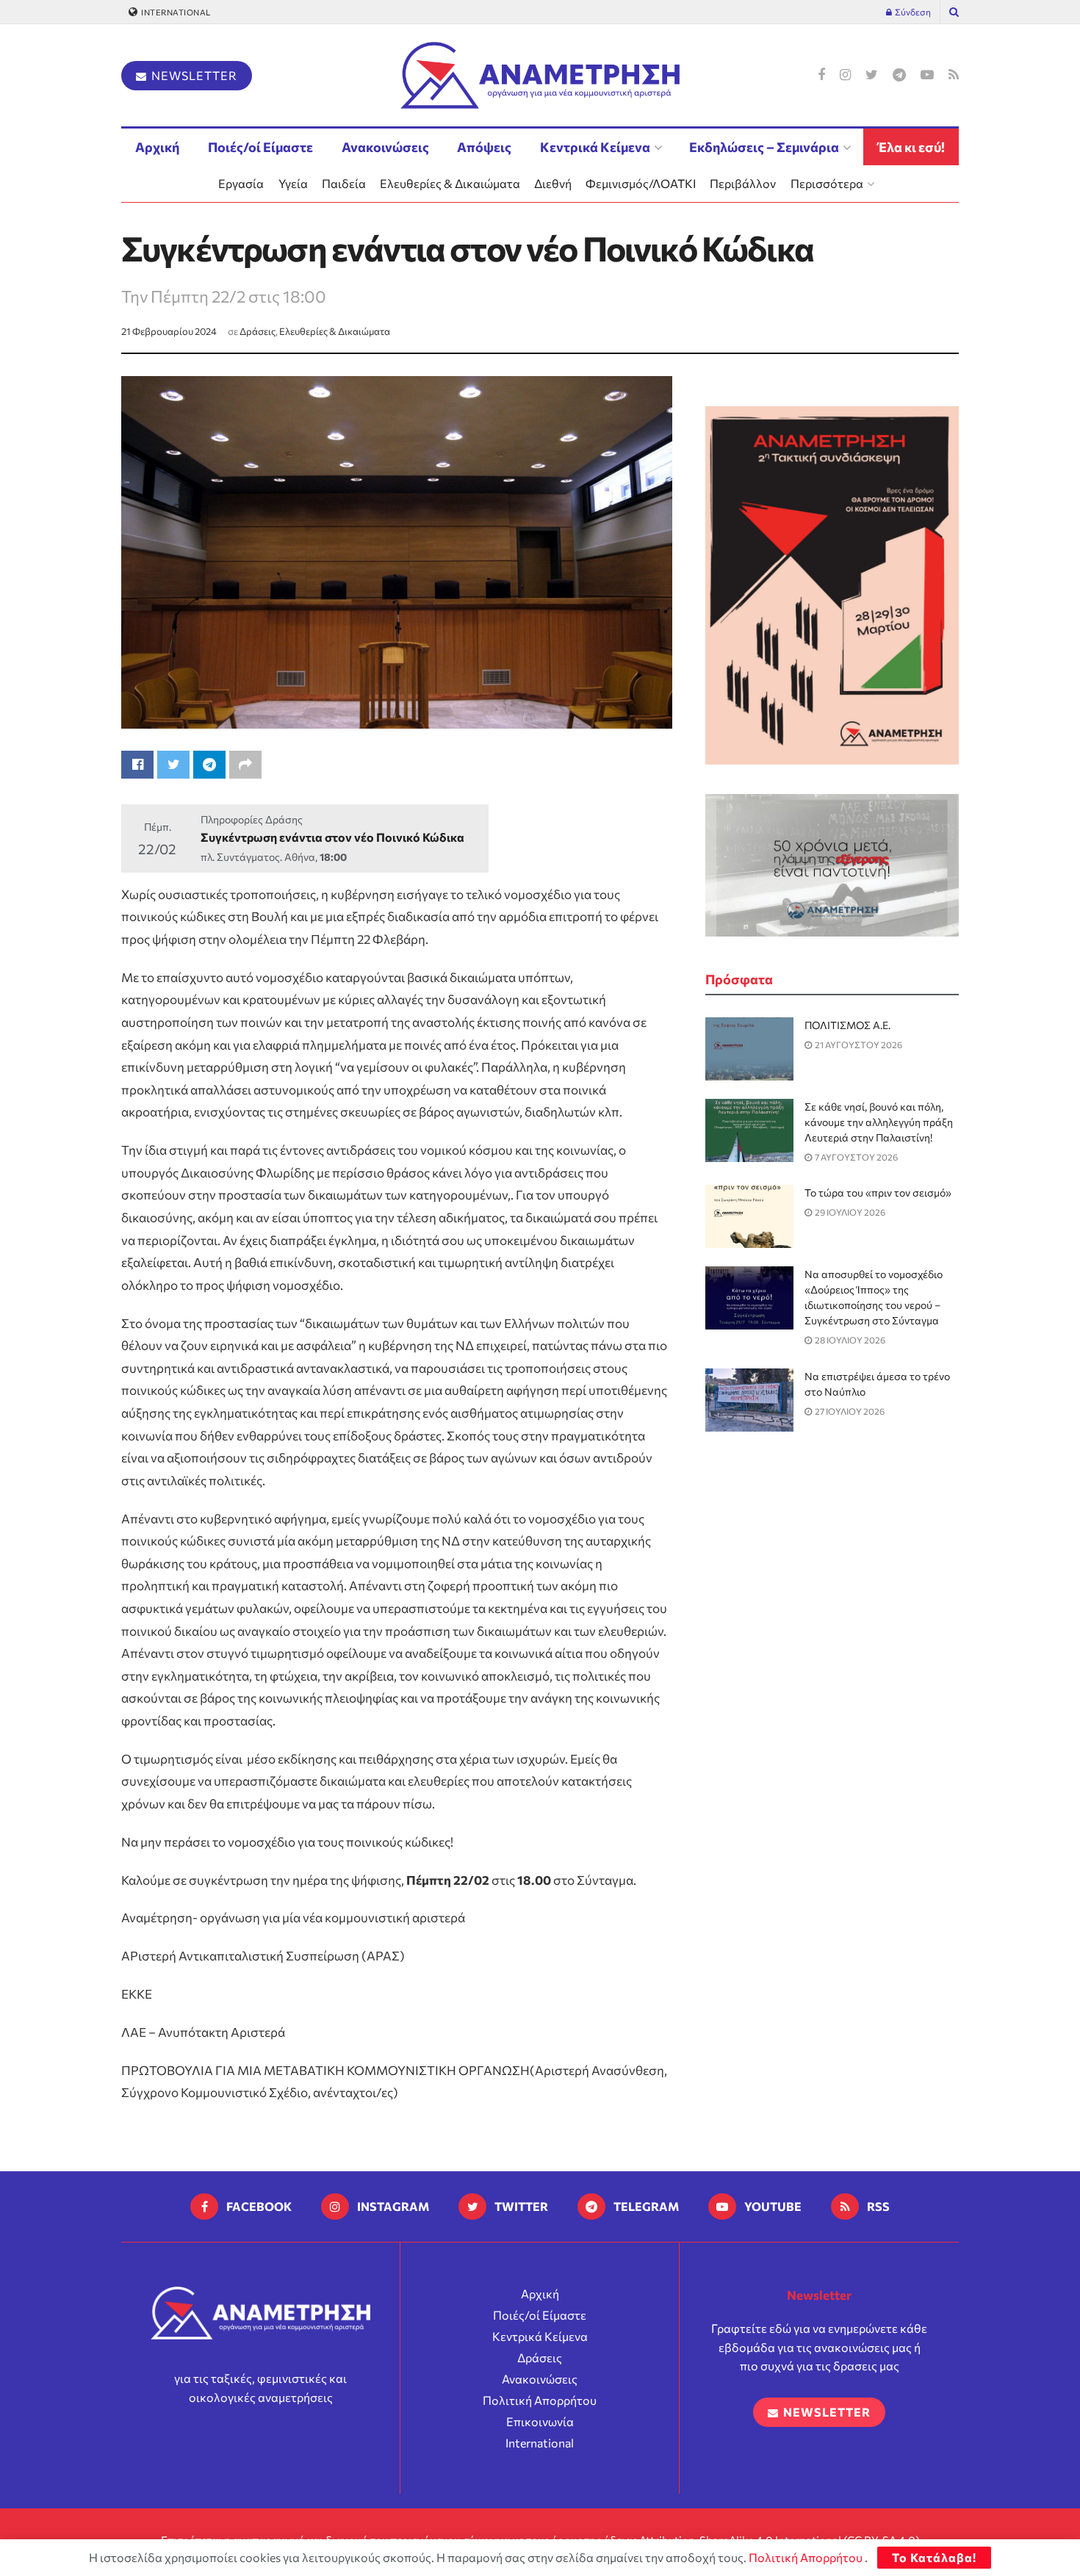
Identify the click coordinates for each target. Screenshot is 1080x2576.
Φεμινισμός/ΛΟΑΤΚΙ (641, 183)
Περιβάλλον (743, 183)
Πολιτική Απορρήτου (540, 2400)
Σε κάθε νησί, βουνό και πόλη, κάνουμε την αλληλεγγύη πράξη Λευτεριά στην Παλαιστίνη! (879, 1122)
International (175, 12)
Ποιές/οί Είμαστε (260, 147)
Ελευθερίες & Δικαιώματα (450, 183)
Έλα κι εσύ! (911, 147)
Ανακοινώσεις (385, 147)
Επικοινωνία (540, 2421)
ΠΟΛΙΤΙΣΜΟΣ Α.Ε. (847, 1025)
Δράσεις (258, 331)
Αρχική (157, 147)
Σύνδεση (912, 12)
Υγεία (293, 183)
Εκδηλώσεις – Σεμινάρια (764, 147)
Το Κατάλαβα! (934, 2557)
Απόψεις (484, 147)
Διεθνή (553, 183)
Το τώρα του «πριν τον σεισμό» (878, 1193)
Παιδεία (344, 183)
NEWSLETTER (193, 75)
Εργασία (241, 183)
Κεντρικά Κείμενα (595, 147)
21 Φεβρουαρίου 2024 (169, 331)
